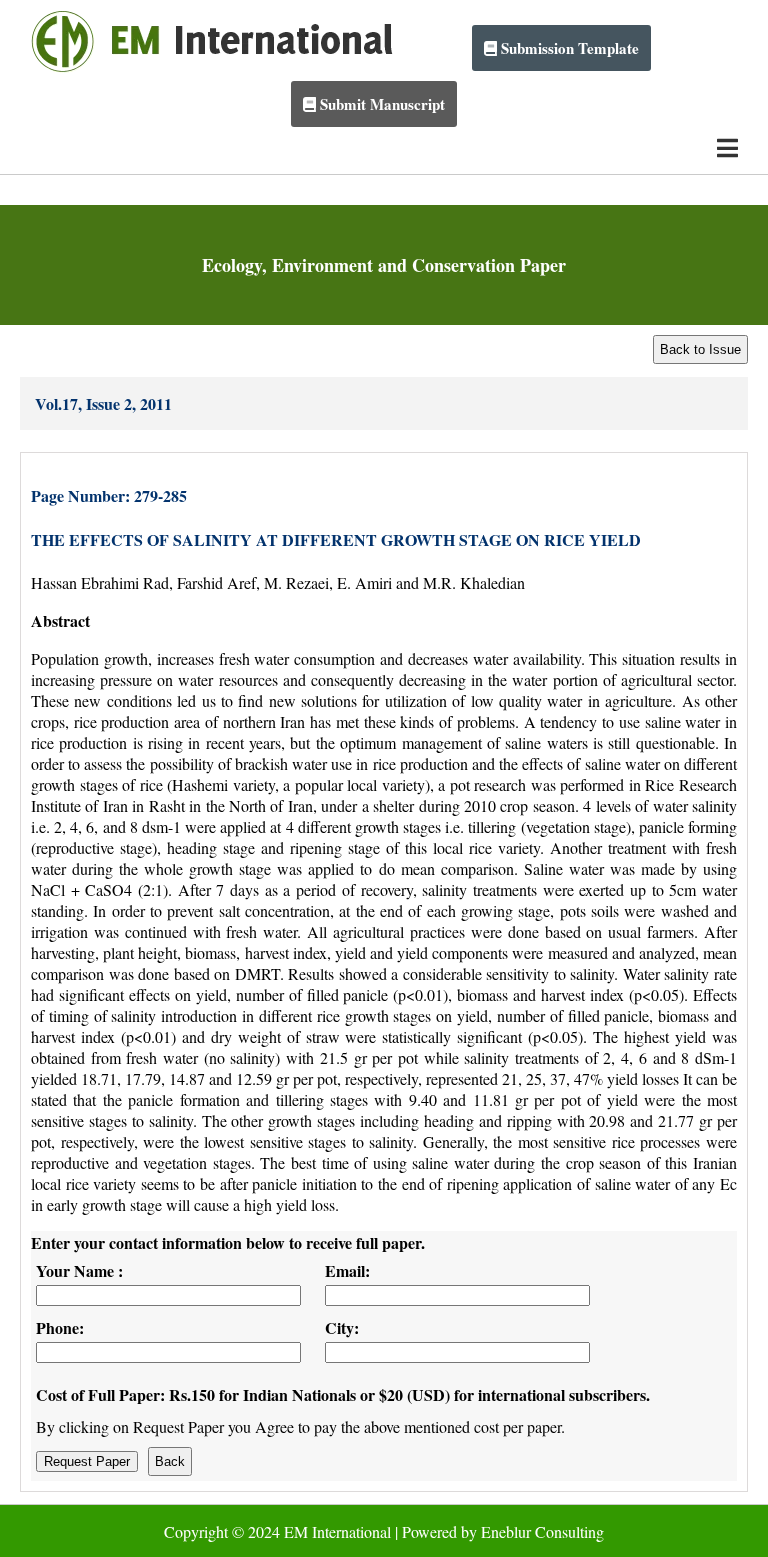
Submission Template (568, 48)
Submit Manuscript (380, 104)
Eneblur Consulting (542, 1531)
